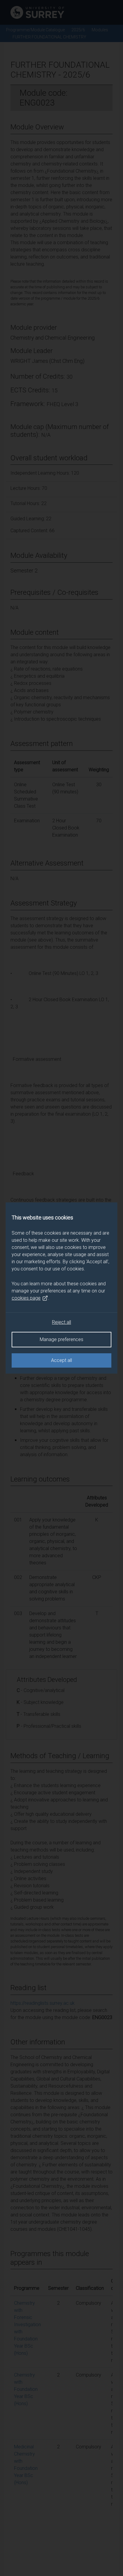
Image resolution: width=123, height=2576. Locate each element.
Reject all (61, 1322)
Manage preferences (61, 1339)
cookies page (26, 1298)
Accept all (61, 1360)
